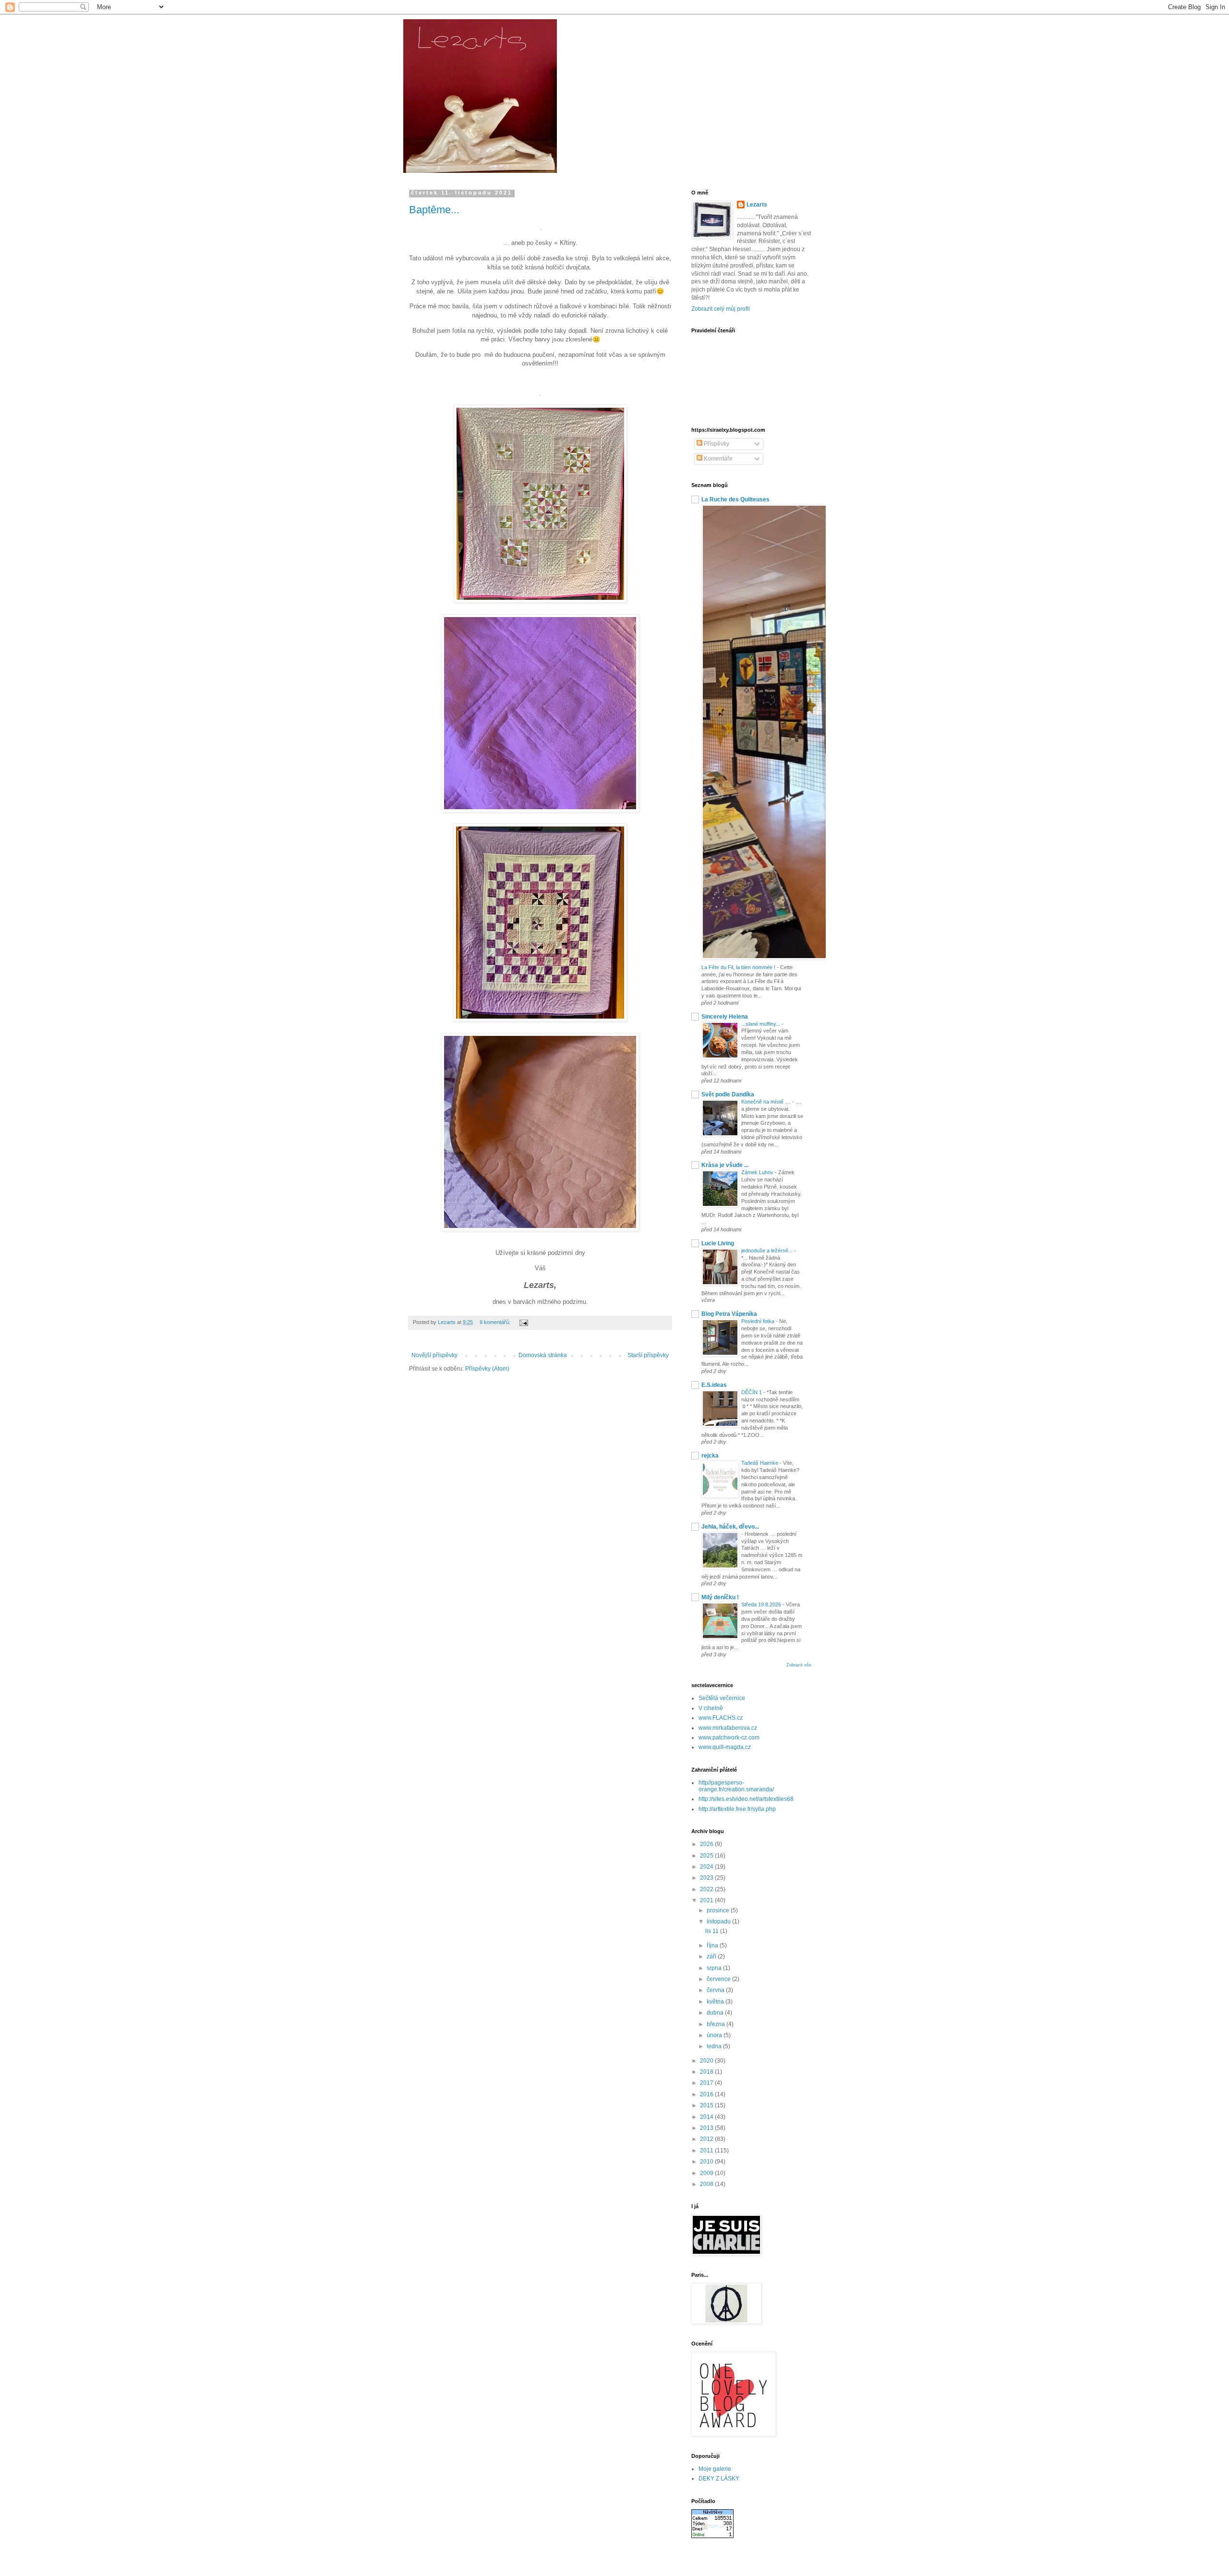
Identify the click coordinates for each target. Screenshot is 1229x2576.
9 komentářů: (496, 1322)
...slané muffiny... (761, 1024)
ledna (715, 2046)
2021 (707, 1900)
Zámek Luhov (758, 1172)
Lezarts (757, 205)
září (712, 1956)
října (713, 1945)
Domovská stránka (543, 1355)
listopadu (719, 1921)
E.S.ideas (714, 1385)
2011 (707, 2151)
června (716, 1990)
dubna (716, 2013)
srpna (715, 1968)
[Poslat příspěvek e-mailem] (523, 1322)
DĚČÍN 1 (752, 1392)
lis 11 (713, 1931)
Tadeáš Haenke (760, 1463)
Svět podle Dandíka (728, 1094)
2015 (707, 2105)
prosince (719, 1910)
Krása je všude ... (725, 1165)
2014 (707, 2117)
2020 (707, 2061)
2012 (707, 2139)
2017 (707, 2083)
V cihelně (711, 1708)
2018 (707, 2072)
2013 (707, 2128)
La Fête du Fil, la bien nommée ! (739, 967)
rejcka (710, 1456)
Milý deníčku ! (720, 1597)
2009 (707, 2173)
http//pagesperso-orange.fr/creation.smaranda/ (736, 1786)
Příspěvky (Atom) (487, 1369)
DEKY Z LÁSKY (719, 2479)
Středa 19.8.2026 (762, 1604)
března (717, 2024)
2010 (707, 2162)
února (715, 2035)
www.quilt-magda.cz (725, 1747)
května (716, 2002)
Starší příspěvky (648, 1355)
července (719, 1979)
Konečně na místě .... (767, 1102)
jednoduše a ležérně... (768, 1251)
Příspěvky (716, 444)
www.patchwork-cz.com (729, 1738)
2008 (707, 2184)
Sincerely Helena (725, 1017)
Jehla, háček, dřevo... (730, 1527)
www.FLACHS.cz (721, 1718)
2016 (707, 2094)
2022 (707, 1889)
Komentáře (717, 459)
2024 (707, 1867)
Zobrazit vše (799, 1665)
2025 (707, 1856)
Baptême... (434, 210)
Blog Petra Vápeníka (729, 1314)
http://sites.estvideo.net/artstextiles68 (746, 1799)
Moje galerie (715, 2469)
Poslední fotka (759, 1321)
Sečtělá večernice (722, 1698)
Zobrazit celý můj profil (721, 309)
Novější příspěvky (434, 1355)
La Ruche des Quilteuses (735, 499)
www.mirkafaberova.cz (728, 1728)
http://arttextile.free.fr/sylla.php (737, 1809)
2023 (707, 1878)
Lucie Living (718, 1243)
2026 (707, 1844)
